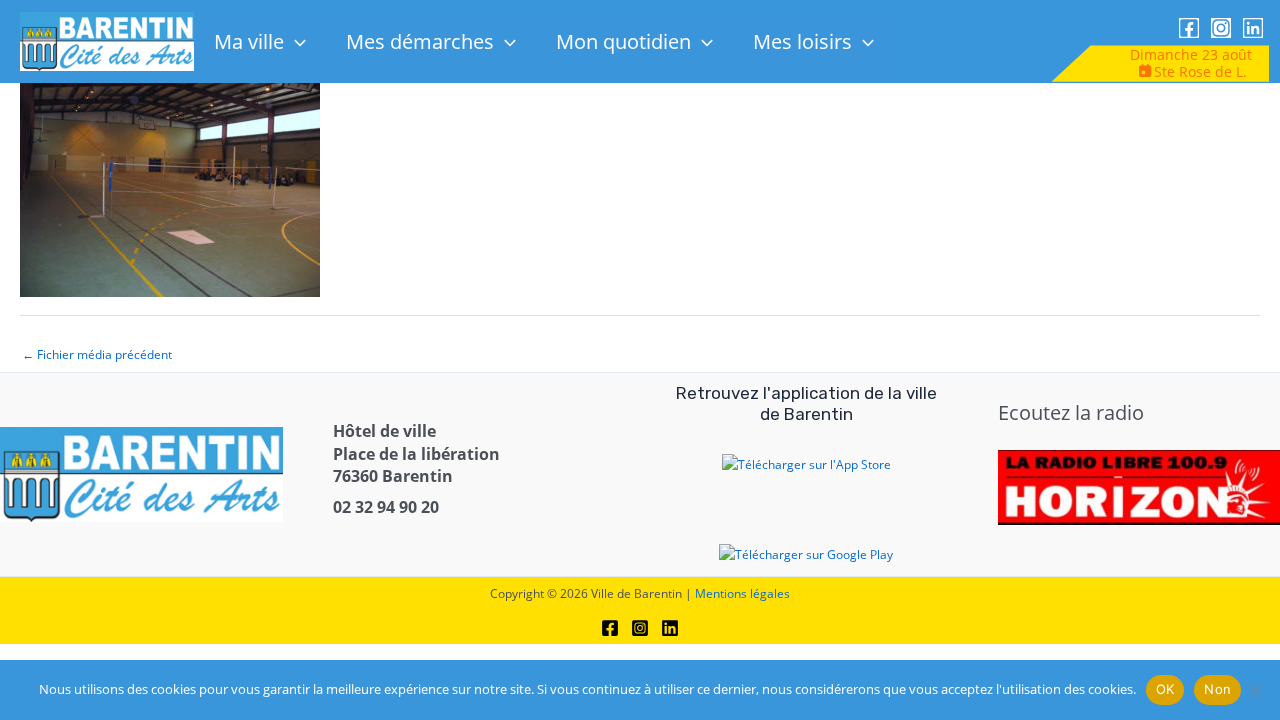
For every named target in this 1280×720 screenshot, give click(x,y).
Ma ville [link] (249, 41)
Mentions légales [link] (742, 593)
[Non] (1255, 690)
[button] (295, 41)
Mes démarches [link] (420, 41)
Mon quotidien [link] (623, 41)
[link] (107, 40)
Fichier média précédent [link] (97, 354)
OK (1165, 689)
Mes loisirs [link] (802, 41)
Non (1217, 689)
